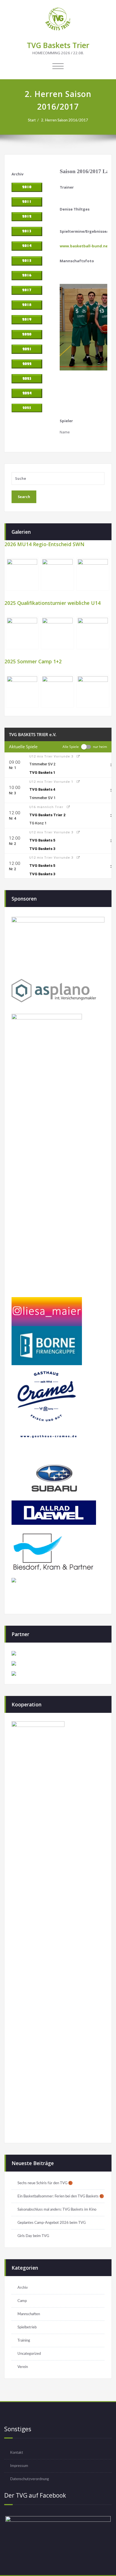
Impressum (19, 2466)
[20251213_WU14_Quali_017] (93, 633)
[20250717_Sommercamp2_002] (57, 691)
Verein (23, 2367)
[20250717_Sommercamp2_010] (93, 691)
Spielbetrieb (27, 2327)
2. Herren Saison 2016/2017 (65, 120)
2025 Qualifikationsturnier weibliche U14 (53, 603)
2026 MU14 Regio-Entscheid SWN (44, 544)
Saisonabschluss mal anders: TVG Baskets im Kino (57, 2209)
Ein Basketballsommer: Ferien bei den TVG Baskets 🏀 (61, 2196)
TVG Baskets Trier (58, 45)
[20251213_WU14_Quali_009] (22, 633)
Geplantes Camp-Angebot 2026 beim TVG (52, 2223)
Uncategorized (29, 2354)
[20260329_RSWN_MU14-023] (57, 574)
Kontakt (17, 2453)
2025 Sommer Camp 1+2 (33, 661)
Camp (22, 2301)
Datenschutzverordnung (30, 2479)
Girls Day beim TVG (33, 2236)
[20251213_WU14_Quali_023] (57, 633)
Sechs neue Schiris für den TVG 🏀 (45, 2183)
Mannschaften (29, 2314)
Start (32, 120)
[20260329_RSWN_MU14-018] (93, 574)
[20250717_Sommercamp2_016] (22, 691)
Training (24, 2340)
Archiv (23, 2288)
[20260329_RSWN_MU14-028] (22, 574)
